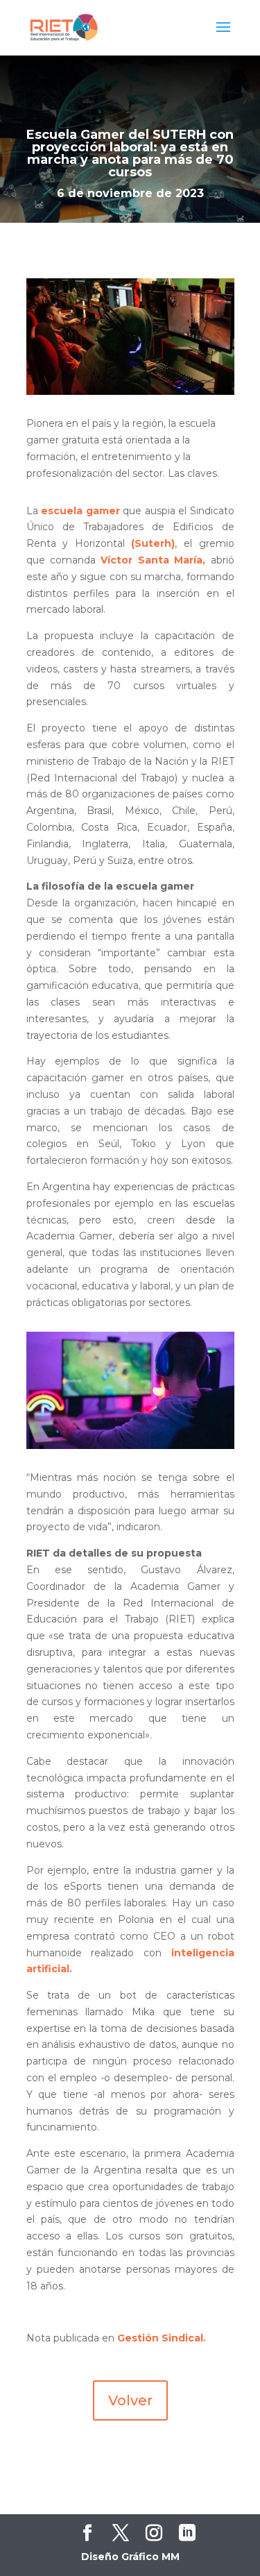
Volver (130, 2400)
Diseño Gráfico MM (130, 2557)
